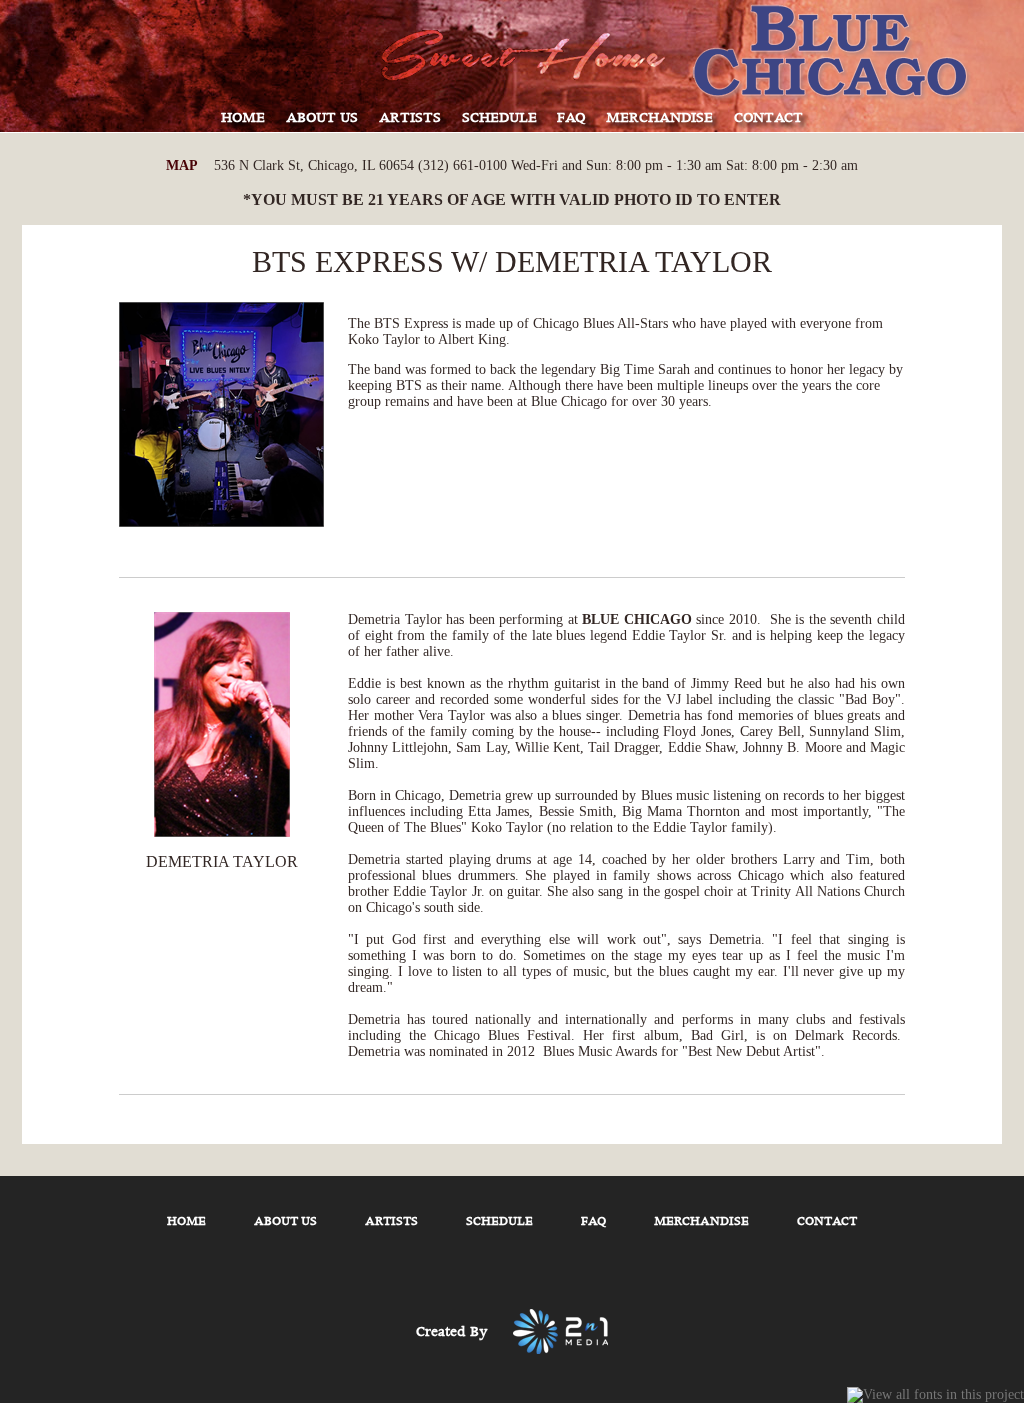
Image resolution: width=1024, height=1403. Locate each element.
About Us (285, 1221)
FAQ (593, 1221)
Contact (827, 1221)
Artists (391, 1221)
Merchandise (701, 1221)
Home (186, 1221)
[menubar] (512, 124)
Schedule (499, 1221)
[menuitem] (243, 124)
